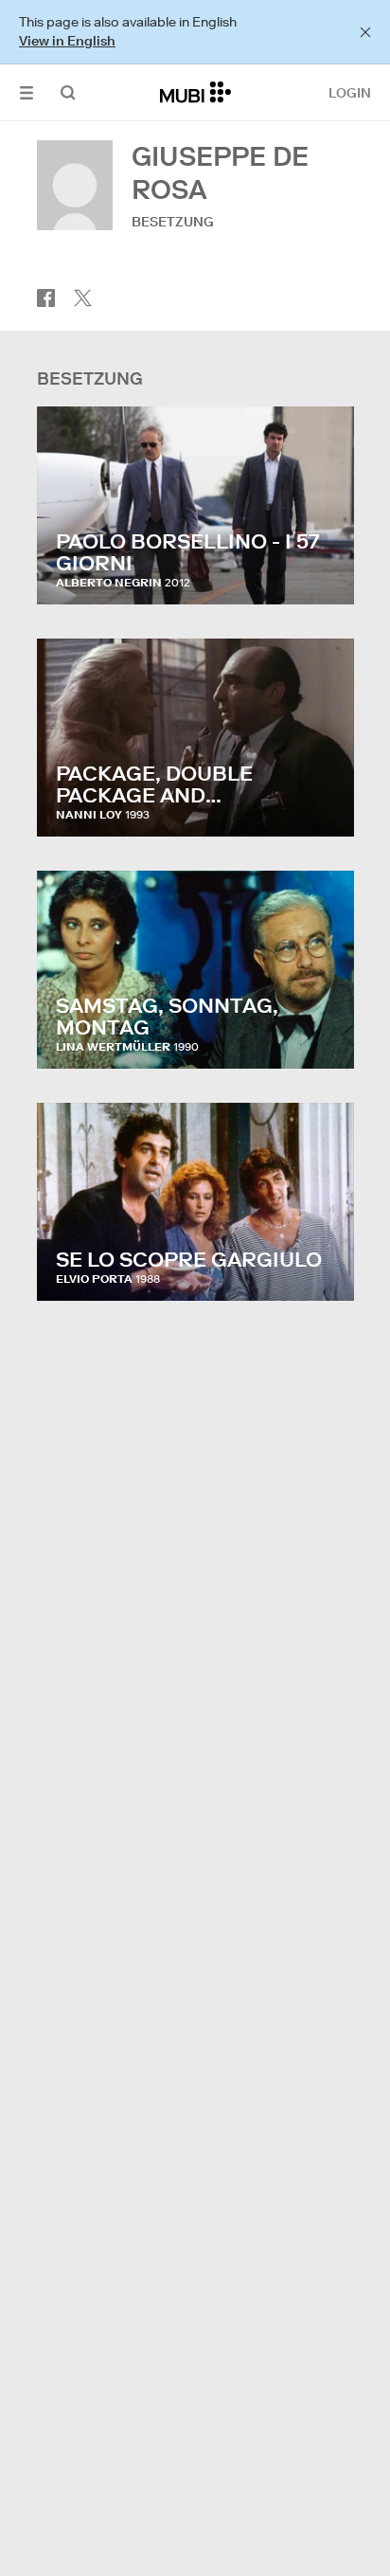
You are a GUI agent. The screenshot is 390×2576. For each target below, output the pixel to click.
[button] (27, 92)
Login (350, 93)
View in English (67, 41)
